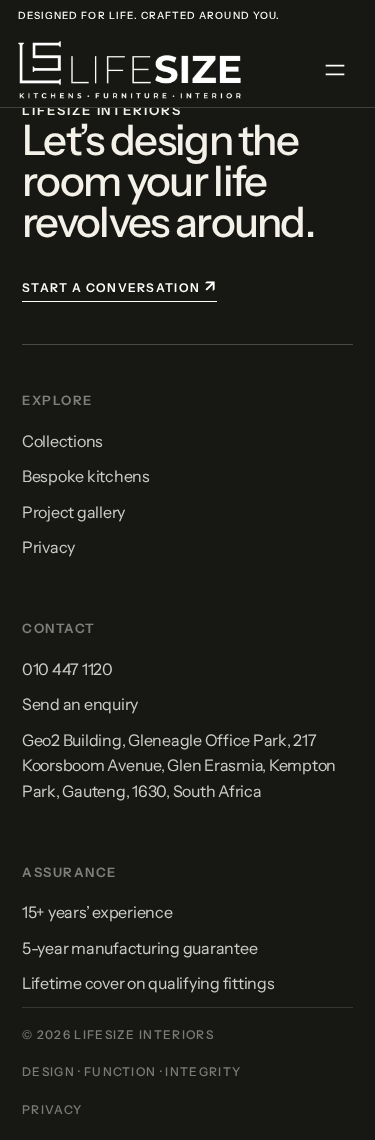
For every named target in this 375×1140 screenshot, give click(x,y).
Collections (62, 441)
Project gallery (73, 512)
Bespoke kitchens (86, 476)
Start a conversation (119, 286)
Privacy (48, 547)
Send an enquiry (80, 704)
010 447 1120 (67, 669)
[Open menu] (335, 70)
